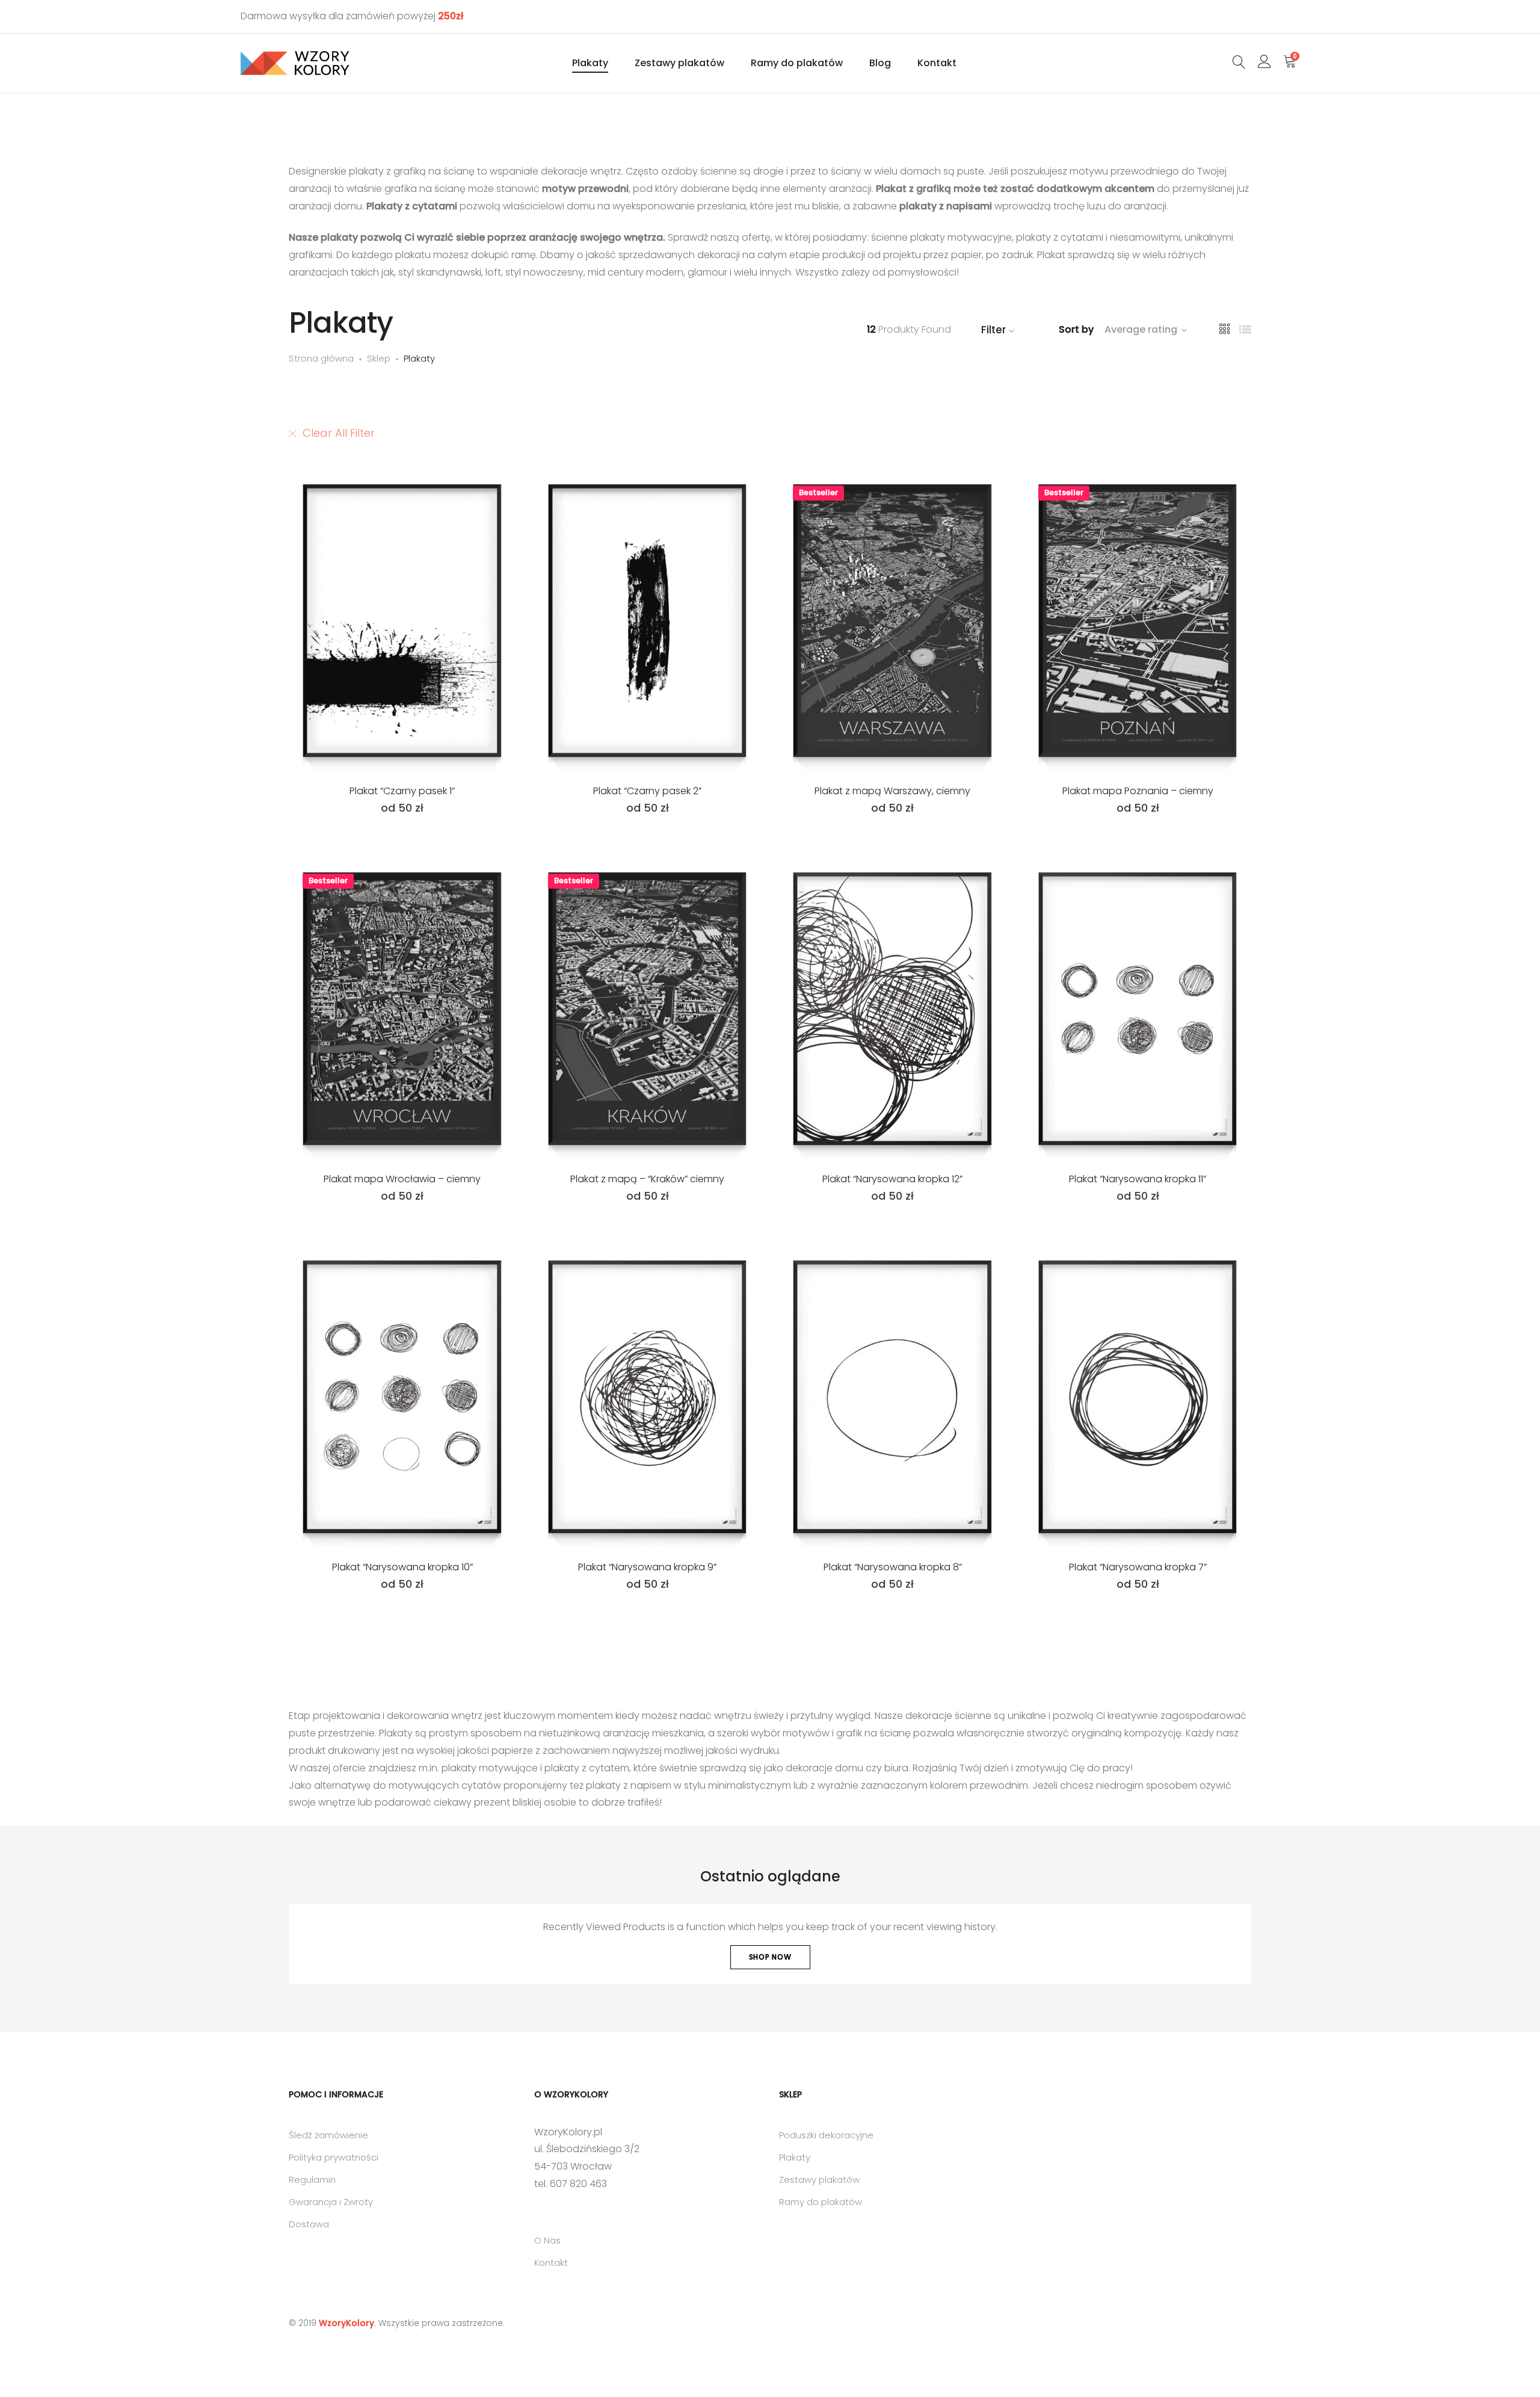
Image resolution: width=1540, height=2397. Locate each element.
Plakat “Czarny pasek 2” (647, 791)
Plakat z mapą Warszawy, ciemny (892, 791)
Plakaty (590, 63)
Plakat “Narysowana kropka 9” (647, 1567)
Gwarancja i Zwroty (331, 2202)
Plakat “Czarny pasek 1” (402, 791)
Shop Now (770, 1957)
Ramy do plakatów (797, 63)
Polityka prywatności (334, 2157)
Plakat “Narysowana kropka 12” (892, 1179)
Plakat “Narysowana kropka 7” (1138, 1567)
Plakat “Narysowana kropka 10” (402, 1567)
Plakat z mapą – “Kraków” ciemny (647, 1179)
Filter (993, 330)
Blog (880, 63)
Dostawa (309, 2224)
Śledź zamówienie (328, 2135)
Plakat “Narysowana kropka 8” (893, 1567)
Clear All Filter (339, 433)
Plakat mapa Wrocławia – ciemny (402, 1179)
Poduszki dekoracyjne (826, 2135)
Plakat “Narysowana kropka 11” (1138, 1179)
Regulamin (312, 2180)
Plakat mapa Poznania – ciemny (1138, 791)
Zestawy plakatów (679, 63)
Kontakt (937, 63)
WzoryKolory (346, 2323)
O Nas (547, 2240)
